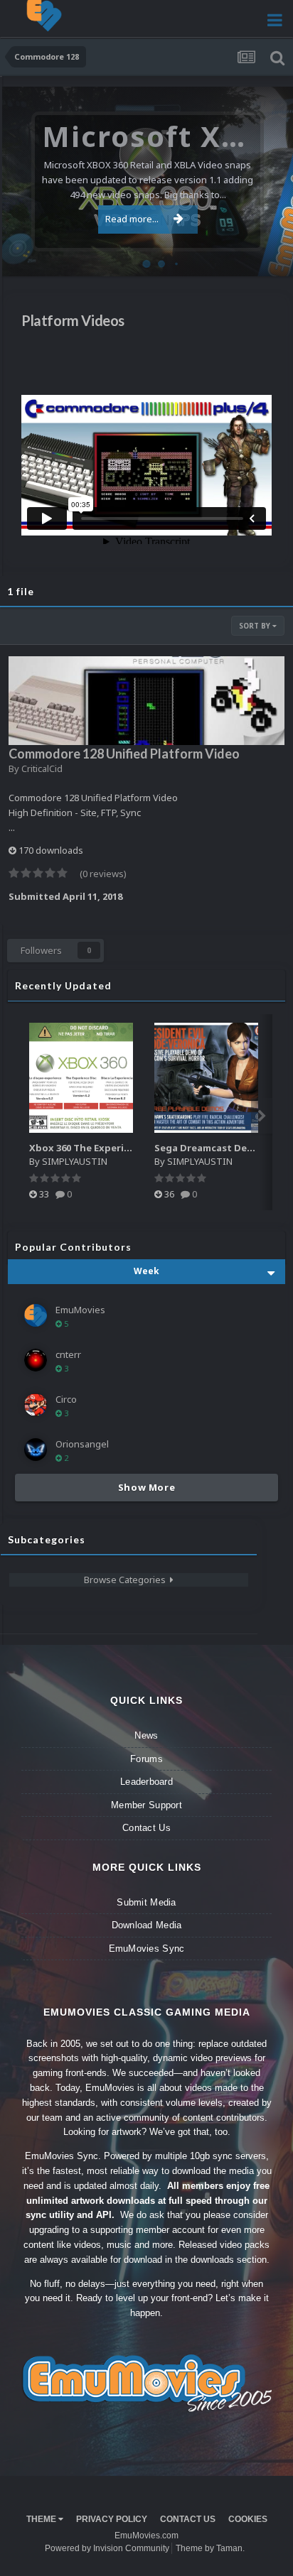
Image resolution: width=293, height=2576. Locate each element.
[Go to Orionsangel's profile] (36, 1450)
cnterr (68, 1354)
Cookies (248, 2519)
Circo (267, 258)
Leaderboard (146, 1782)
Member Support (146, 1805)
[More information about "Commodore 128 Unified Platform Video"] (146, 701)
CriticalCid (42, 768)
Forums (146, 1759)
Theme (42, 2519)
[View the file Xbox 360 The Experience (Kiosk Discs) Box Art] (81, 1078)
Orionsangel (82, 1444)
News (146, 1735)
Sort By (256, 626)
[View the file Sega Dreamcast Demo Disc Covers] (206, 1078)
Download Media (147, 1925)
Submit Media (146, 1902)
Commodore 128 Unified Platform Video (124, 754)
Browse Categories (127, 1580)
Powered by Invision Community (107, 2548)
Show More (147, 1487)
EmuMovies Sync (147, 1949)
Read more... (132, 219)
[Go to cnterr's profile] (36, 1360)
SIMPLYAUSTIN (75, 1161)
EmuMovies (80, 1310)
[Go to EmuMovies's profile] (36, 1315)
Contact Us (146, 1828)
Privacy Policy (112, 2519)
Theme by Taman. (210, 2548)
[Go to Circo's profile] (36, 1405)
